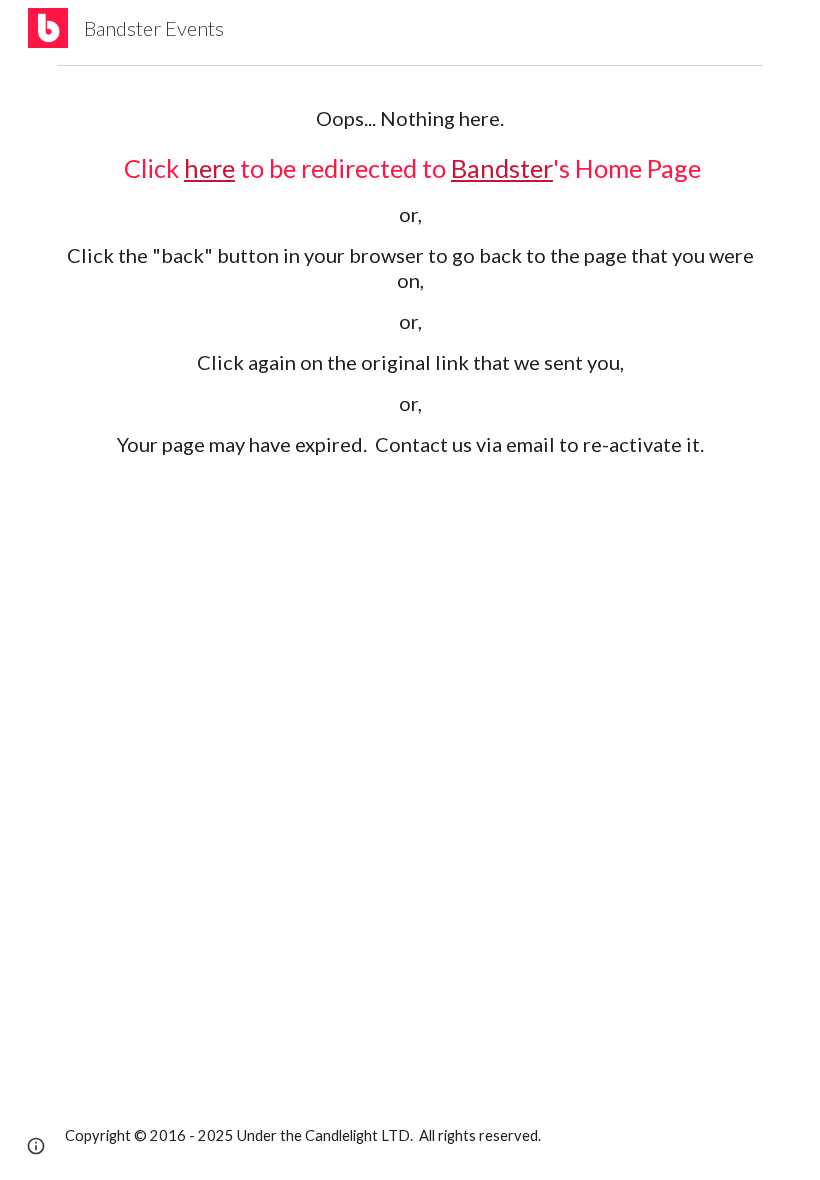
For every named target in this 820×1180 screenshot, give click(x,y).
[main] (410, 338)
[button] (36, 1146)
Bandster (502, 168)
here (209, 168)
